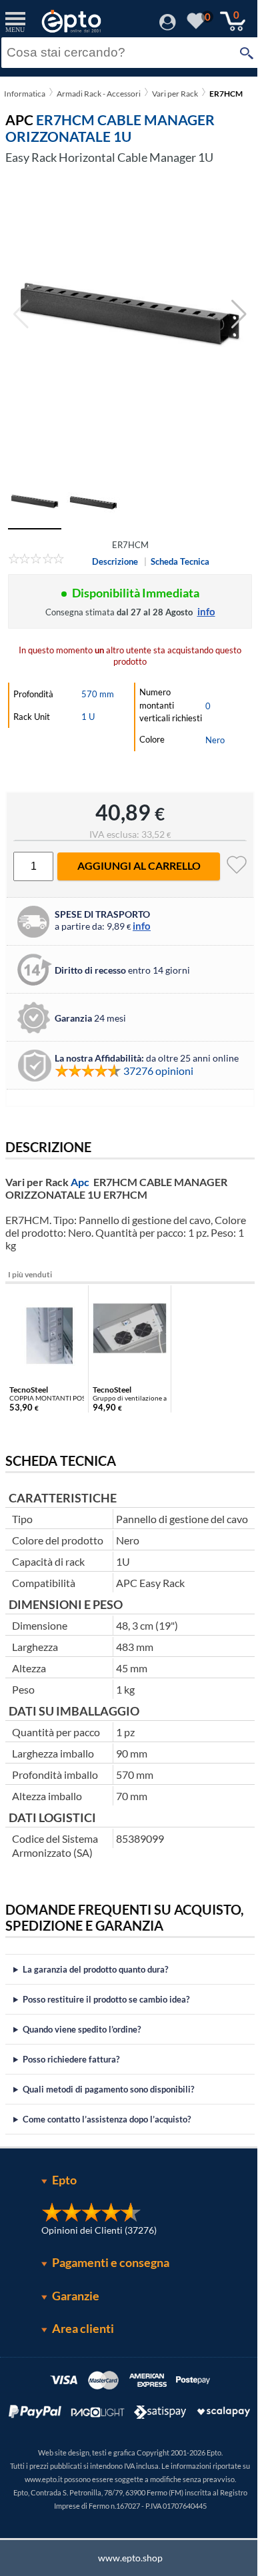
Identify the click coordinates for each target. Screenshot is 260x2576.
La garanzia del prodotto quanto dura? (95, 1996)
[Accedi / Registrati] (168, 26)
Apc (80, 1182)
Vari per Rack (175, 94)
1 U (88, 717)
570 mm (98, 694)
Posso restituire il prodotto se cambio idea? (106, 2026)
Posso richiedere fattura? (71, 2086)
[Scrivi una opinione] (36, 561)
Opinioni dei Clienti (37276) (94, 2257)
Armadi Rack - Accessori (99, 94)
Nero (215, 740)
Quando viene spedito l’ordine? (82, 2056)
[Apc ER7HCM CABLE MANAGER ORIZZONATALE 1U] (130, 314)
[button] (239, 314)
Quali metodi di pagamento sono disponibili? (108, 2116)
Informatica (25, 94)
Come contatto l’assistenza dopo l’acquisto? (107, 2146)
